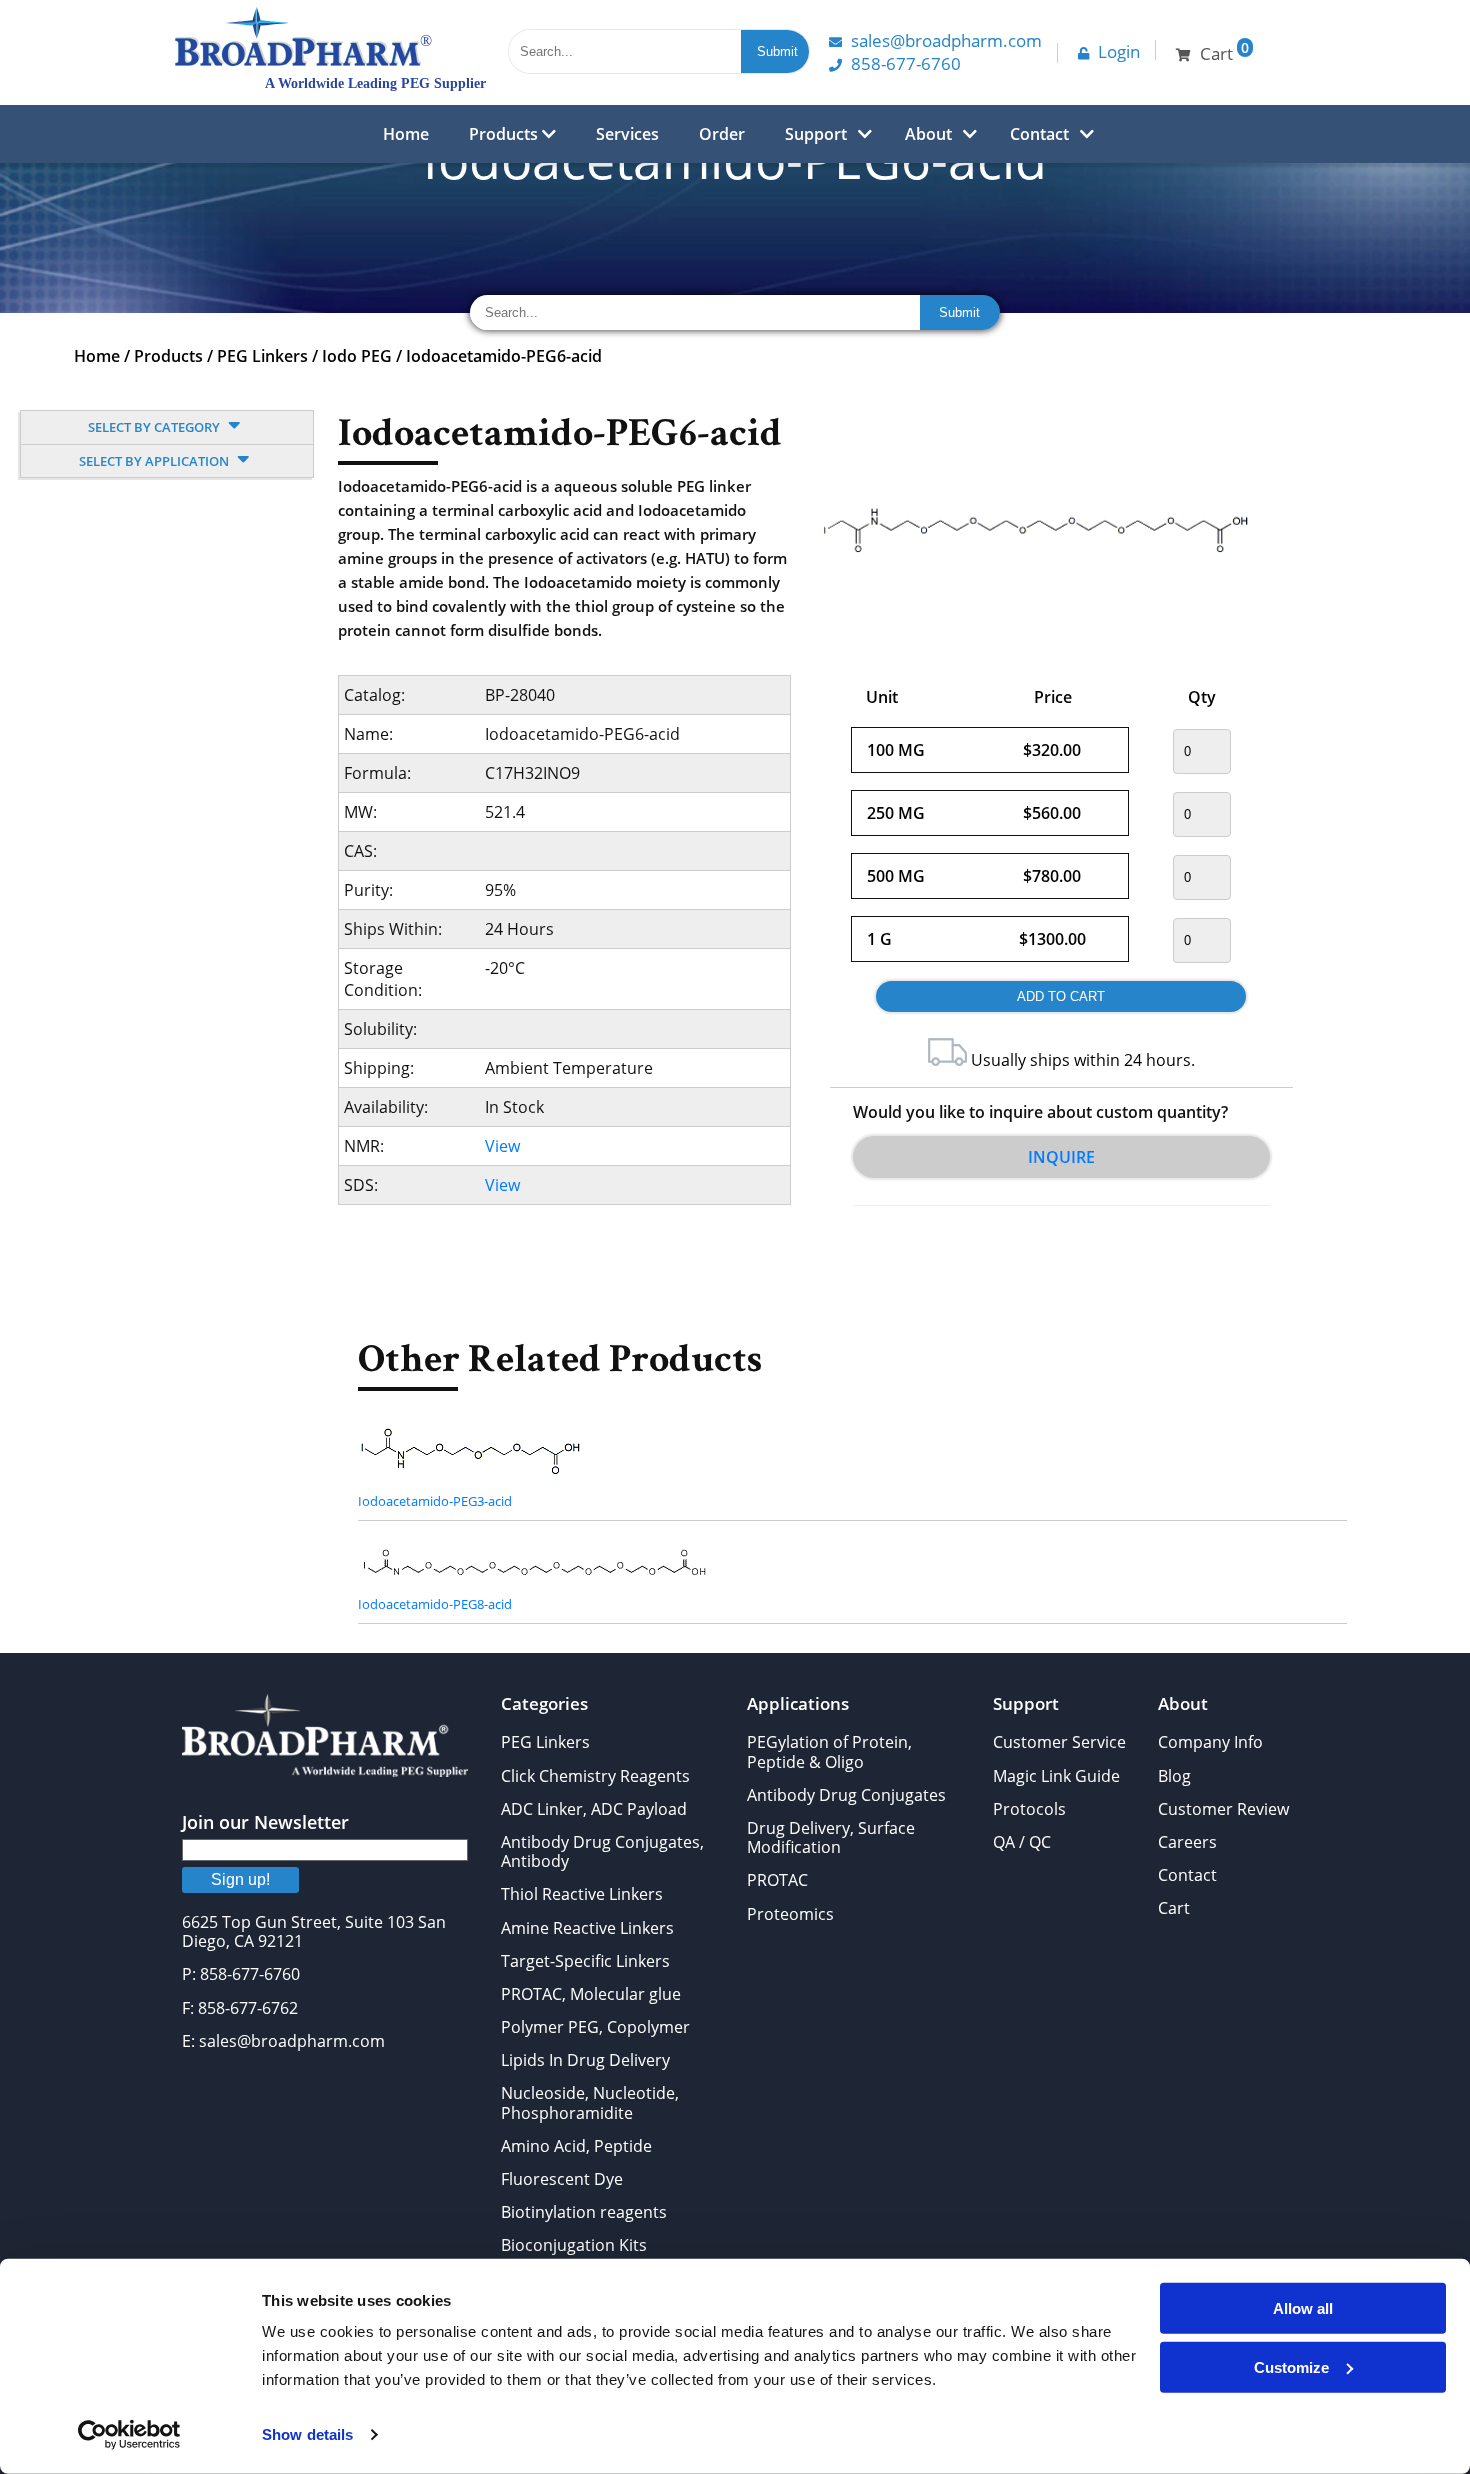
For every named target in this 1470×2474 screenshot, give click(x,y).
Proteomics (790, 1914)
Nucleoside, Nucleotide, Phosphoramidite (590, 2102)
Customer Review (1223, 1809)
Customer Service (1059, 1742)
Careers (1187, 1842)
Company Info (1210, 1742)
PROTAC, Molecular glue (591, 1994)
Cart (1174, 1908)
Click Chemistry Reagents (595, 1776)
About (928, 134)
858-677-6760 (906, 63)
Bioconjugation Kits (574, 2245)
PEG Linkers (262, 356)
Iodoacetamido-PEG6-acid (504, 356)
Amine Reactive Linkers (587, 1928)
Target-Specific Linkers (585, 1961)
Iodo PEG (357, 356)
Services (627, 134)
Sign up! (240, 1879)
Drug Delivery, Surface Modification (831, 1837)
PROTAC (777, 1880)
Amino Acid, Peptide (576, 2146)
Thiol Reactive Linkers (582, 1894)
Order (722, 134)
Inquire (1061, 1157)
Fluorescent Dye (562, 2179)
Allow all (1303, 2308)
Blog (1174, 1776)
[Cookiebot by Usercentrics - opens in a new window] (129, 2435)
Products (505, 134)
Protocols (1029, 1809)
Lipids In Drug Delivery (585, 2060)
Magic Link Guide (1056, 1776)
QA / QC (1022, 1842)
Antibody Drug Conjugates (846, 1795)
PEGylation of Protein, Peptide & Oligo (829, 1751)
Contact (1039, 134)
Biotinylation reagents (584, 2212)
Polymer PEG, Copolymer (595, 2027)
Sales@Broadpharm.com (946, 40)
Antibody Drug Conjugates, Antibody (602, 1851)
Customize (1291, 2366)
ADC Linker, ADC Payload (594, 1809)
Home (406, 134)
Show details (307, 2434)
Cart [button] (1224, 51)
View (502, 1146)
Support (816, 134)
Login (1119, 51)
